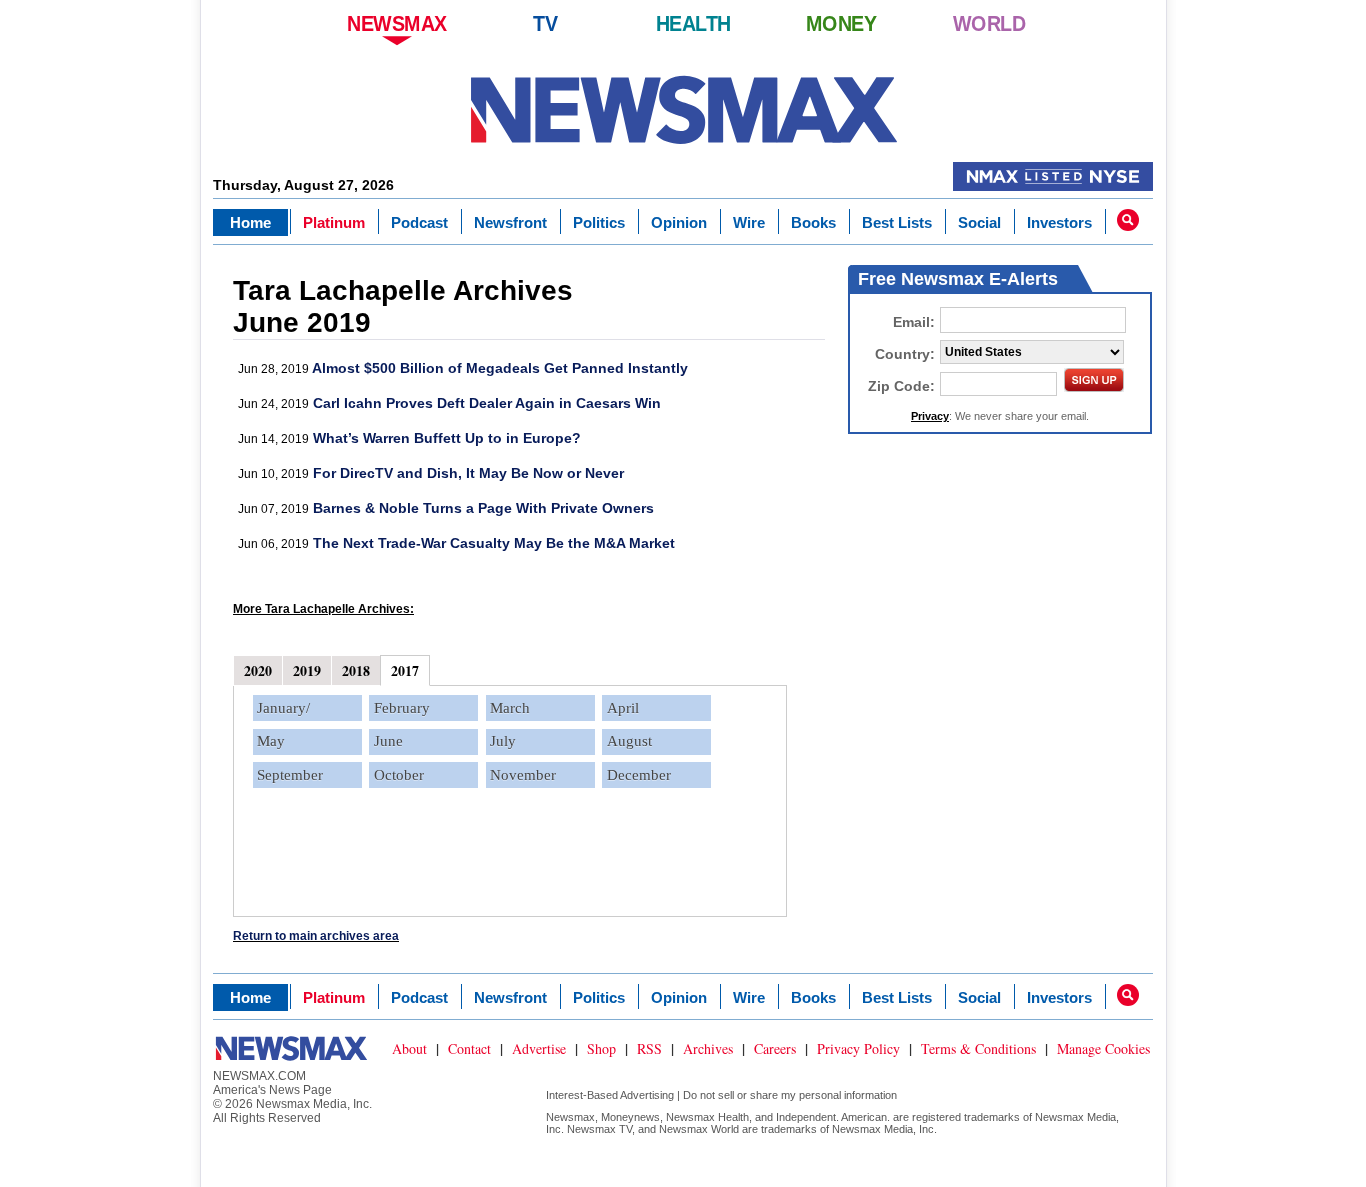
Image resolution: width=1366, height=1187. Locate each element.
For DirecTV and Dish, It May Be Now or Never (468, 473)
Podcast (419, 222)
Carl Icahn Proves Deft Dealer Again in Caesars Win (487, 403)
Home (250, 222)
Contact (469, 1048)
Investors (1059, 222)
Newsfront (510, 222)
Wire (749, 222)
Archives (708, 1048)
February (402, 708)
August (629, 741)
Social (979, 222)
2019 (307, 670)
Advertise (539, 1048)
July (503, 741)
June (388, 741)
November (523, 775)
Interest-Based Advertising (610, 1095)
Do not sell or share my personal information (790, 1095)
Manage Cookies (1103, 1048)
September (290, 775)
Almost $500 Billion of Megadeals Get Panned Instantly (500, 368)
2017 (405, 670)
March (510, 708)
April (623, 708)
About (409, 1048)
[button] (1128, 220)
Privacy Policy (858, 1048)
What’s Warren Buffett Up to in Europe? (447, 438)
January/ (283, 708)
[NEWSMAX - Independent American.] (683, 110)
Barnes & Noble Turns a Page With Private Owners (483, 508)
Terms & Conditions (978, 1048)
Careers (775, 1048)
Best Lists (897, 222)
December (639, 775)
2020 (258, 670)
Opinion (679, 222)
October (399, 775)
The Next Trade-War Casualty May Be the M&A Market (494, 543)
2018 (356, 670)
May (271, 741)
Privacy (930, 416)
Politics (599, 222)
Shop (601, 1048)
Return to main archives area (316, 936)
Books (813, 222)
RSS (649, 1048)
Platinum (334, 222)
